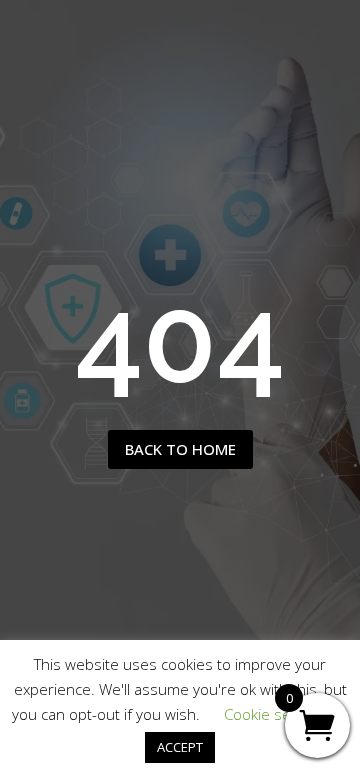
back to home (180, 449)
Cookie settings (276, 714)
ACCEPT (180, 747)
